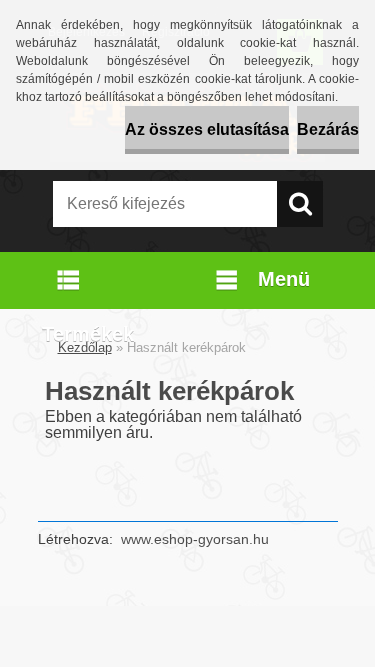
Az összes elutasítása (207, 129)
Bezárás (328, 129)
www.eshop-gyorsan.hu (195, 539)
